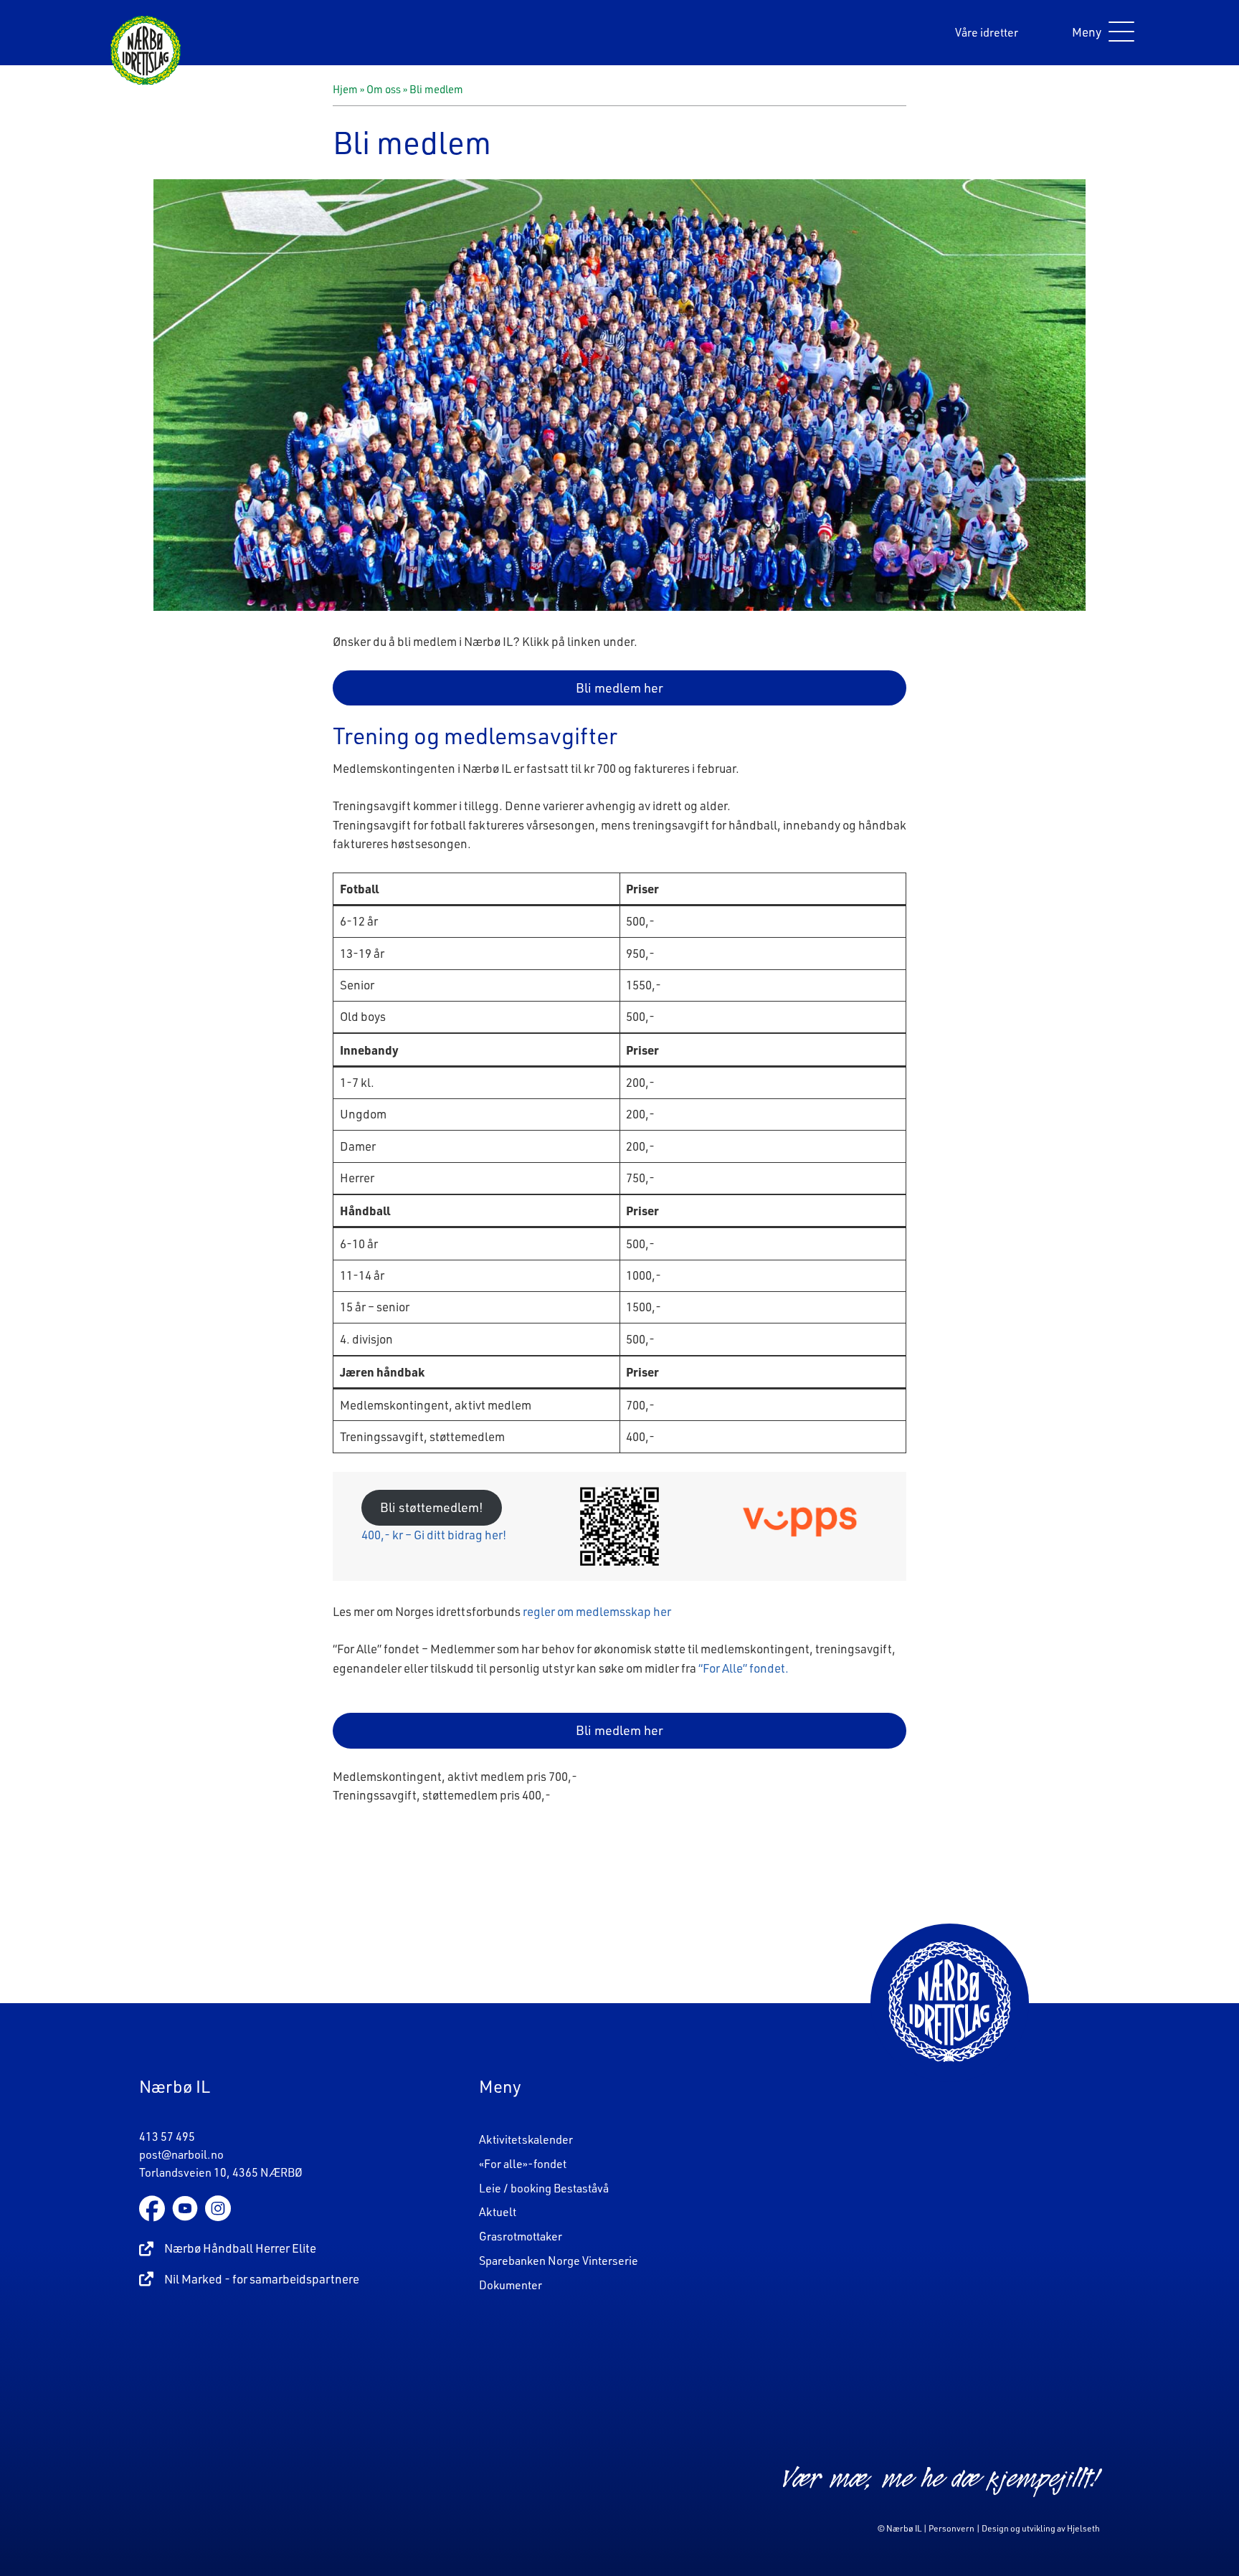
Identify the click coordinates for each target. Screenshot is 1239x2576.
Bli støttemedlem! (432, 1507)
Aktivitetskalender (526, 2139)
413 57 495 (167, 2137)
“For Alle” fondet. (744, 1668)
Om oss (384, 89)
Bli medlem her (619, 688)
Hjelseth (1083, 2528)
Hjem (345, 89)
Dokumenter (511, 2285)
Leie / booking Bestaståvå (544, 2188)
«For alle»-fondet (523, 2164)
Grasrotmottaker (521, 2236)
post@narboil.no (181, 2154)
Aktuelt (498, 2212)
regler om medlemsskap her (597, 1611)
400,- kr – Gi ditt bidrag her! (434, 1535)
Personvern (951, 2528)
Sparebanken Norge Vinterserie (559, 2261)
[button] (1100, 33)
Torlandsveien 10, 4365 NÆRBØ (221, 2172)
